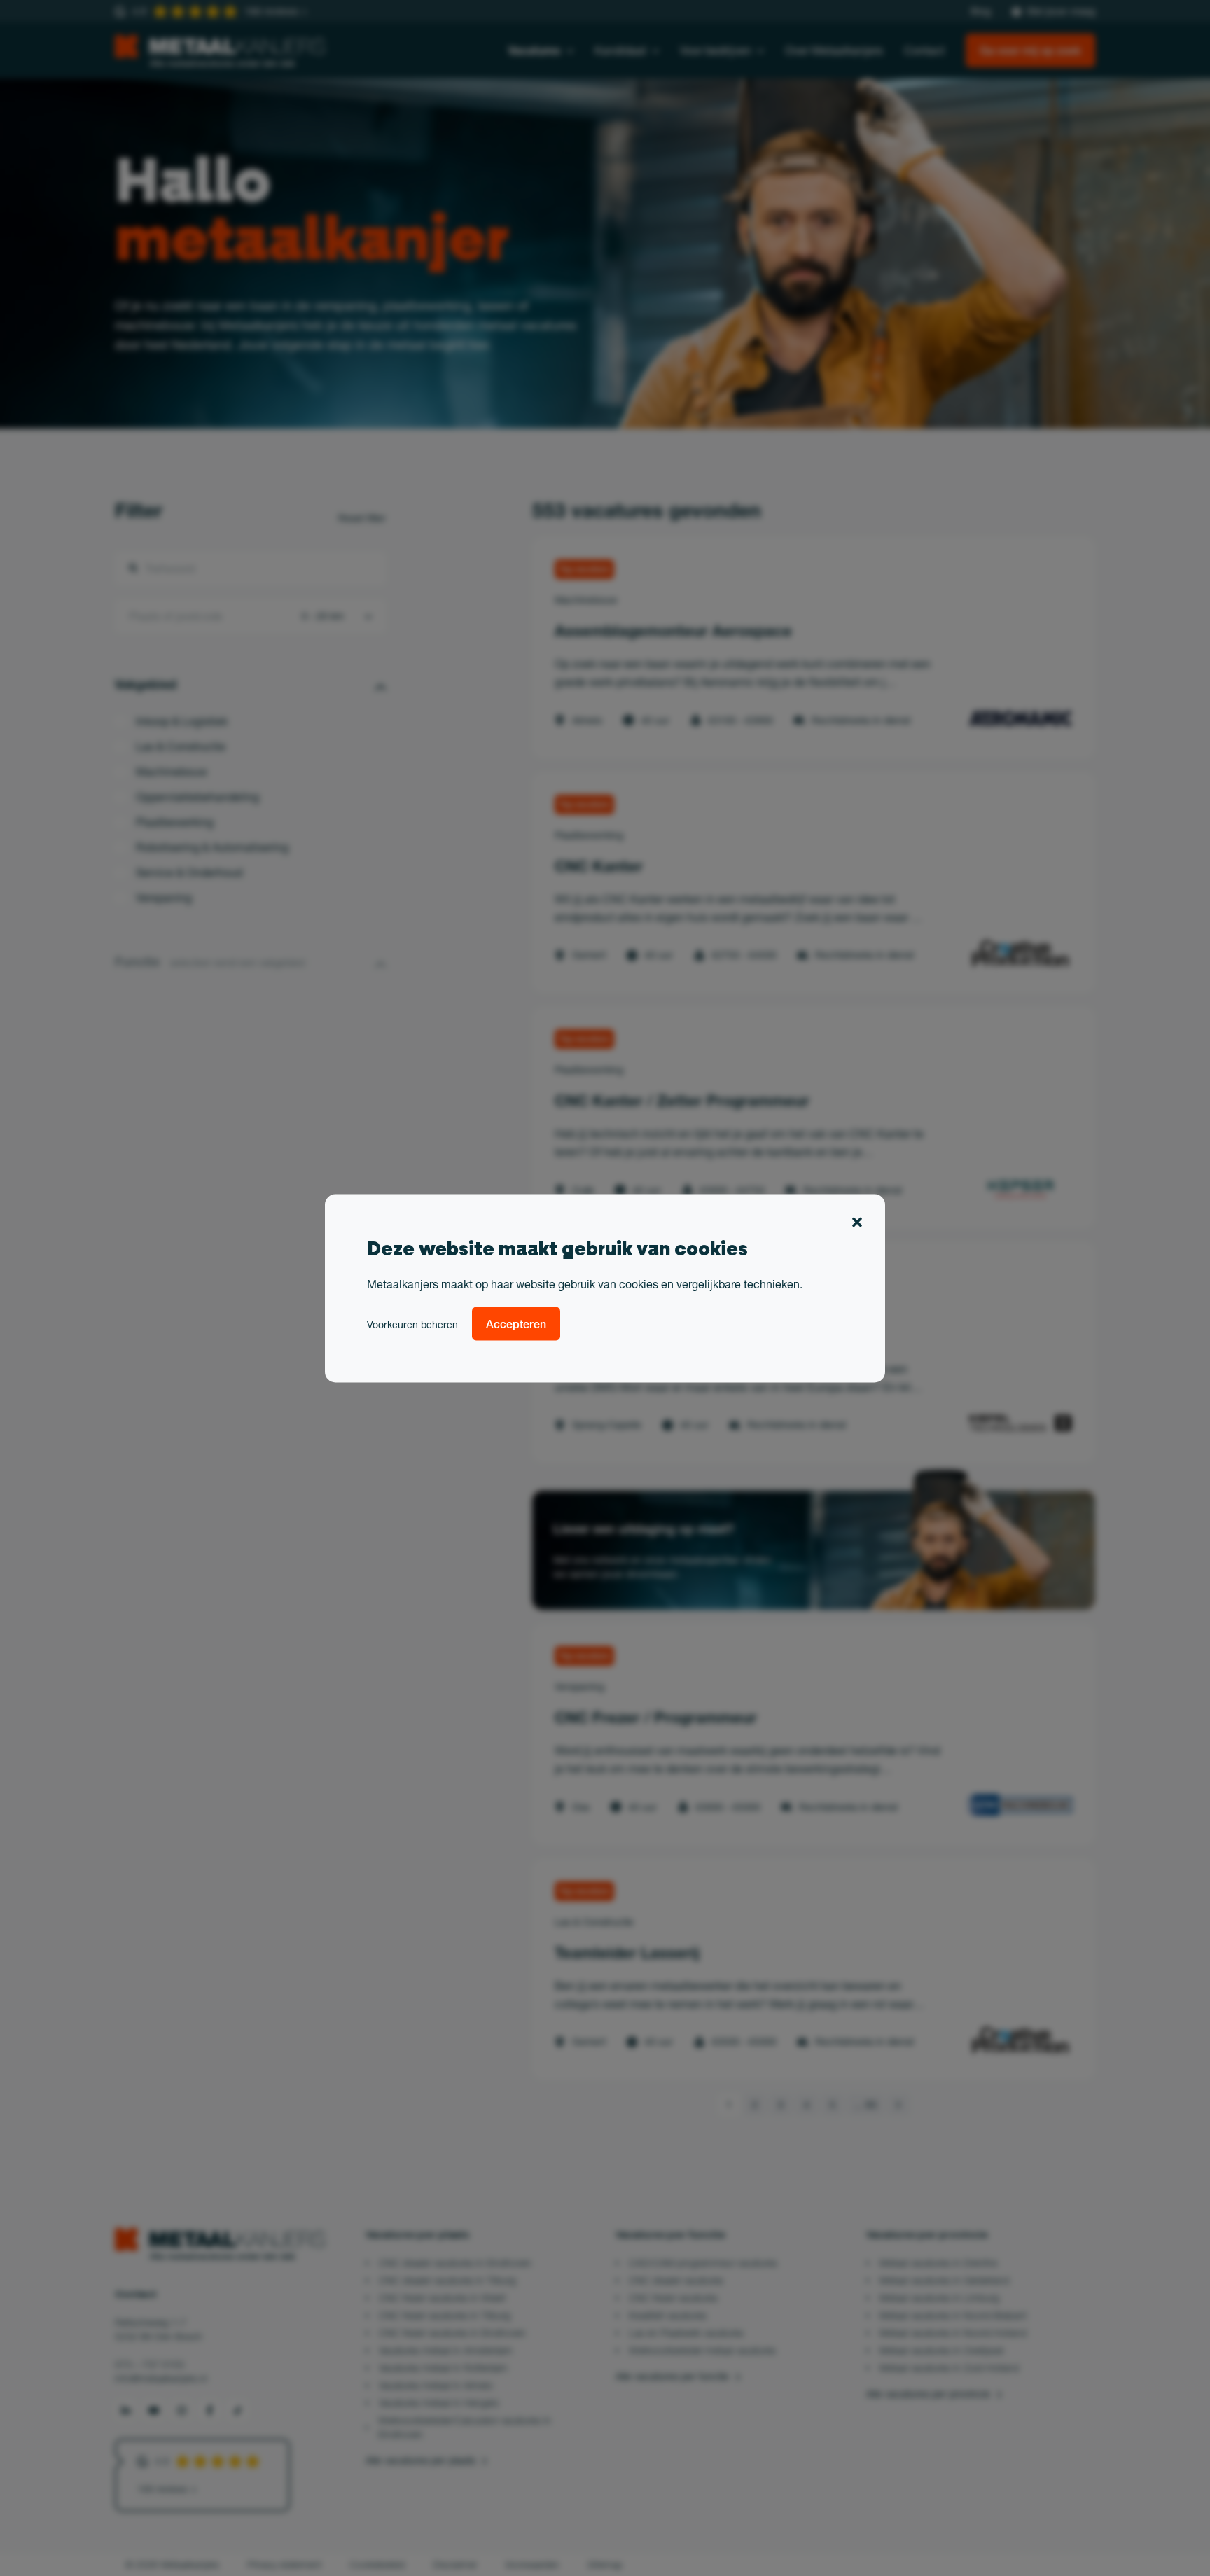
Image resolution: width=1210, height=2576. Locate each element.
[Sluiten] (857, 1224)
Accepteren (516, 1323)
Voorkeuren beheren (412, 1324)
